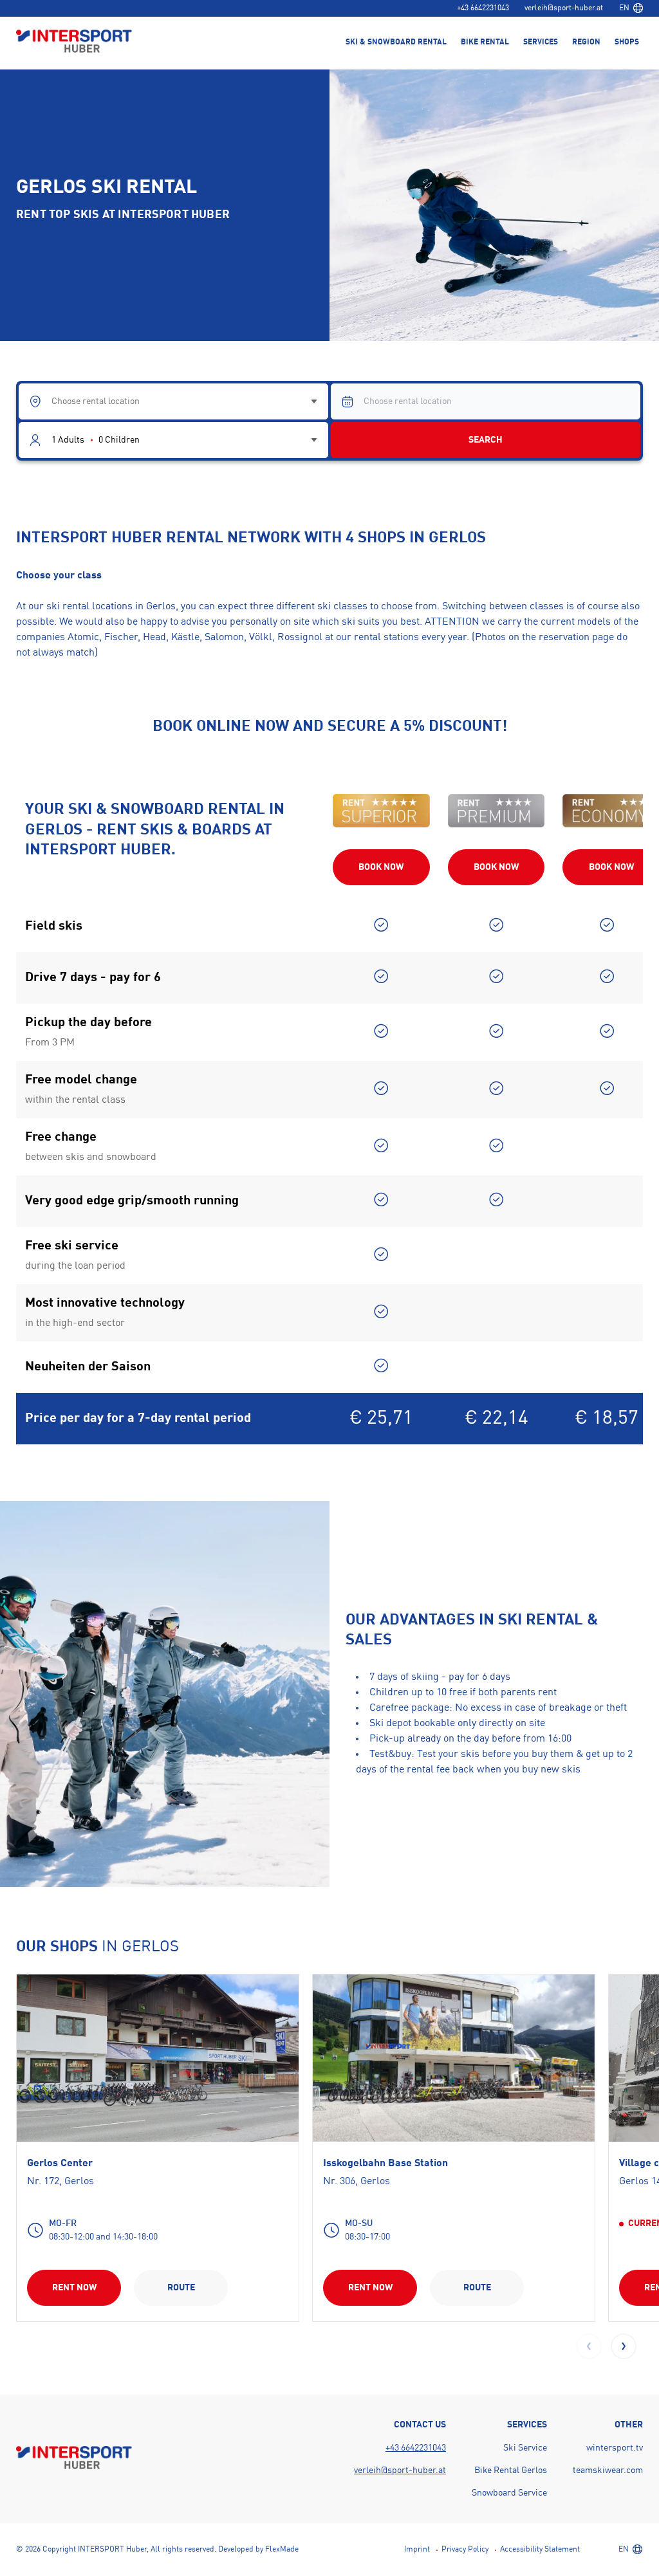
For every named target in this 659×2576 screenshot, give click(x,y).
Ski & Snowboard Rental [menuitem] (396, 42)
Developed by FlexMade (258, 2550)
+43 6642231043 (483, 8)
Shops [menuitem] (627, 42)
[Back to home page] (74, 42)
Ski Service (525, 2448)
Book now (381, 867)
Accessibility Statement (540, 2550)
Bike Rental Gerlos (511, 2470)
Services (541, 42)
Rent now (74, 2288)
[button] (624, 2346)
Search (486, 440)
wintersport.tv (615, 2448)
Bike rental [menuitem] (485, 42)
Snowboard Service (509, 2493)
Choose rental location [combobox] (96, 401)
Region (586, 42)
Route (181, 2288)
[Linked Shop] (158, 2058)
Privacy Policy (465, 2550)
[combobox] (631, 8)
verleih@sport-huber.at (564, 8)
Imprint (417, 2550)
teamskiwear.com (608, 2470)
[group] (158, 2148)
